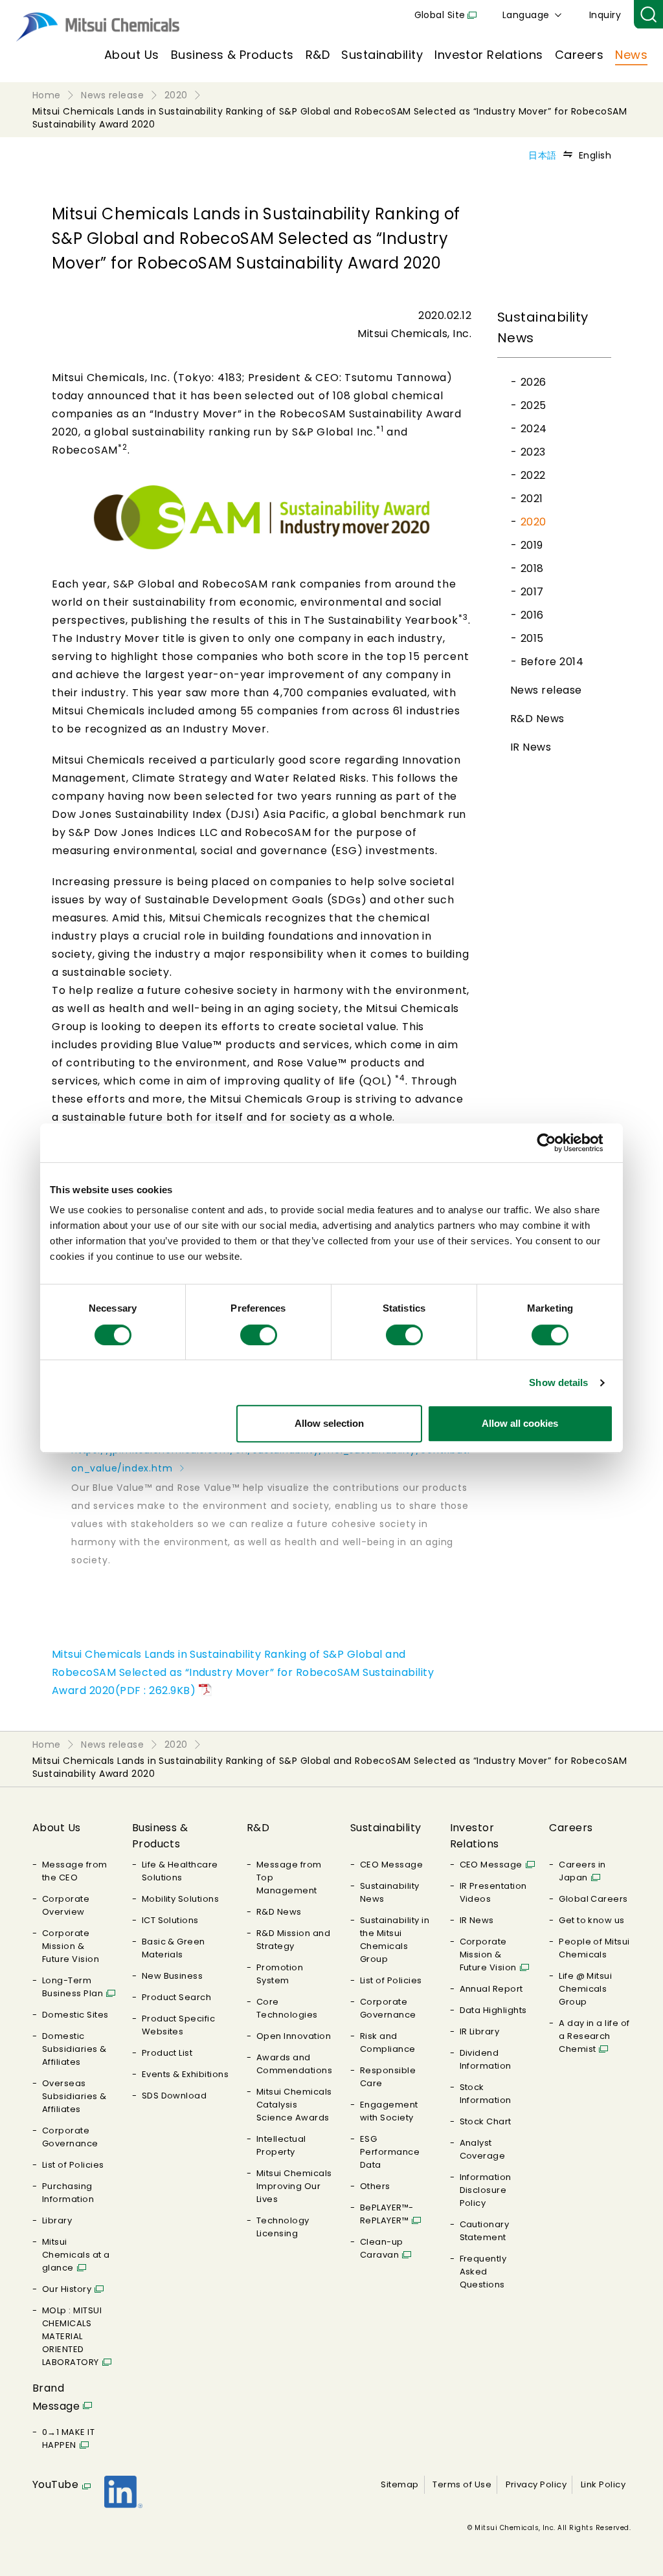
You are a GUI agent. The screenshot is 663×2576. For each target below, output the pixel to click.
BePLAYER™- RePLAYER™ (387, 2214)
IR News (531, 747)
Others (375, 2186)
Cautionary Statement (485, 2231)
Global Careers (593, 1899)
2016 (532, 615)
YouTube (55, 2484)
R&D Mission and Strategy (293, 1940)
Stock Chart (486, 2121)
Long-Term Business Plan (73, 1987)
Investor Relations (489, 55)
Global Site (440, 15)
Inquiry (605, 15)
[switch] (259, 1335)
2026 (534, 382)
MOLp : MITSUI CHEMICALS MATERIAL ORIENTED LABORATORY (72, 2336)
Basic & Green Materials (174, 1948)
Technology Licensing (283, 2227)
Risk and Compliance (388, 2042)
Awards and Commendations (294, 2064)
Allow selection (329, 1423)
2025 (534, 405)
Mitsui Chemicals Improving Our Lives (294, 2186)
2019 (532, 545)
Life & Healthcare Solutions (180, 1871)
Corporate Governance (70, 2137)
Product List (167, 2053)
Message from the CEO (75, 1871)
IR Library (480, 2031)
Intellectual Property (281, 2145)
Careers (579, 55)
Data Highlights (493, 2010)
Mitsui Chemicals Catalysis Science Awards (294, 2105)
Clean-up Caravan (382, 2248)
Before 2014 (552, 662)
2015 (532, 638)
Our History (67, 2289)
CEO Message (391, 1865)
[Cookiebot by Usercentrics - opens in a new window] (556, 1143)
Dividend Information (486, 2059)
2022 (533, 475)
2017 (532, 592)
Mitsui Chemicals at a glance (76, 2255)
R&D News (537, 719)
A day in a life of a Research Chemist (594, 2036)
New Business (173, 1976)
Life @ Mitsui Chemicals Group (585, 1989)
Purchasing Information (68, 2193)
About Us (132, 55)
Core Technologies (287, 2008)
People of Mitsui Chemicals (594, 1948)
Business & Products (232, 55)
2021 (532, 499)
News (631, 55)
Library (57, 2220)
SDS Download (174, 2096)
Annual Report (491, 1989)
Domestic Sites (75, 2015)
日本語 (542, 155)
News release (546, 690)
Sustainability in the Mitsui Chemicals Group (395, 1940)
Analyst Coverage (483, 2149)
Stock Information (486, 2094)
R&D (318, 55)
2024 (534, 429)
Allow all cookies (520, 1423)
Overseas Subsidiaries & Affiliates (74, 2096)
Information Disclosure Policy (486, 2190)
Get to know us (592, 1920)
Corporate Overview (66, 1905)
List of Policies (73, 2165)
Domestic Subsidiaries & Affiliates (74, 2049)
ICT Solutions (170, 1920)
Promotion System (280, 1974)
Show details (558, 1382)
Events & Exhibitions (185, 2074)
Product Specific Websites (179, 2025)
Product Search (177, 1997)
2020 (534, 522)
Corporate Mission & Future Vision (71, 1946)
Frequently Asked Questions (483, 2272)
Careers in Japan (582, 1871)
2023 (533, 452)
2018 (532, 568)
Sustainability (382, 55)
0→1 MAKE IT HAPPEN (68, 2438)
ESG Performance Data (390, 2152)
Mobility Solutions (181, 1899)
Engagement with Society (389, 2111)
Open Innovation (294, 2036)
